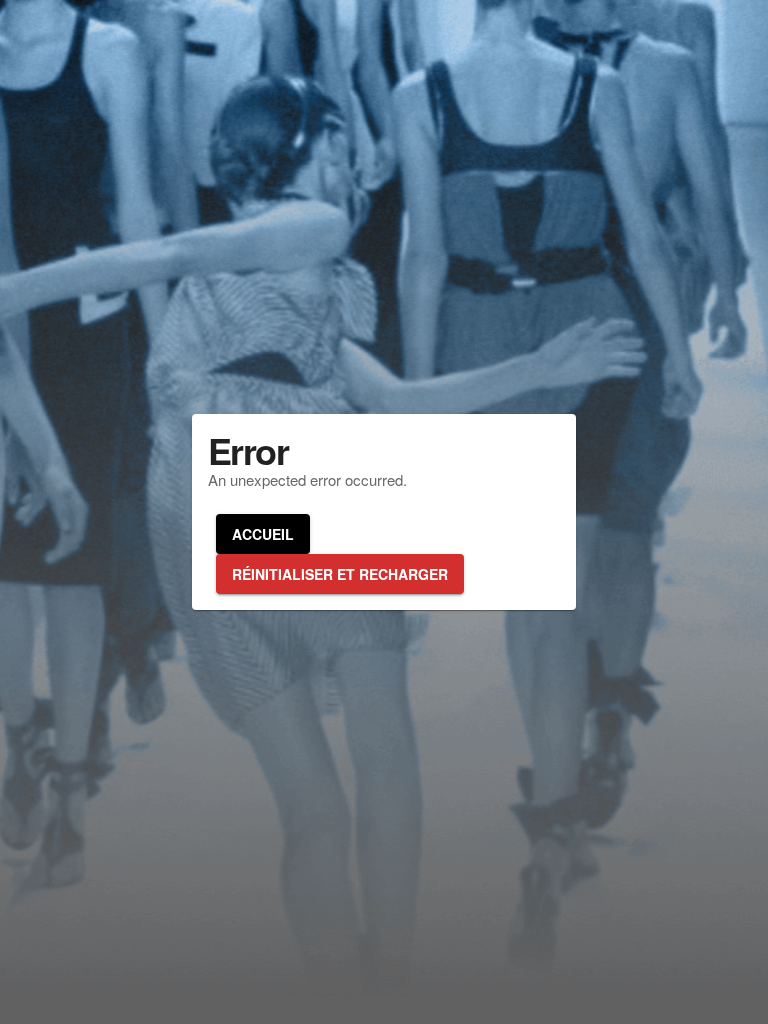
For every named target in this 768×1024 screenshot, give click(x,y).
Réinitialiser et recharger (340, 574)
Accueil (263, 534)
